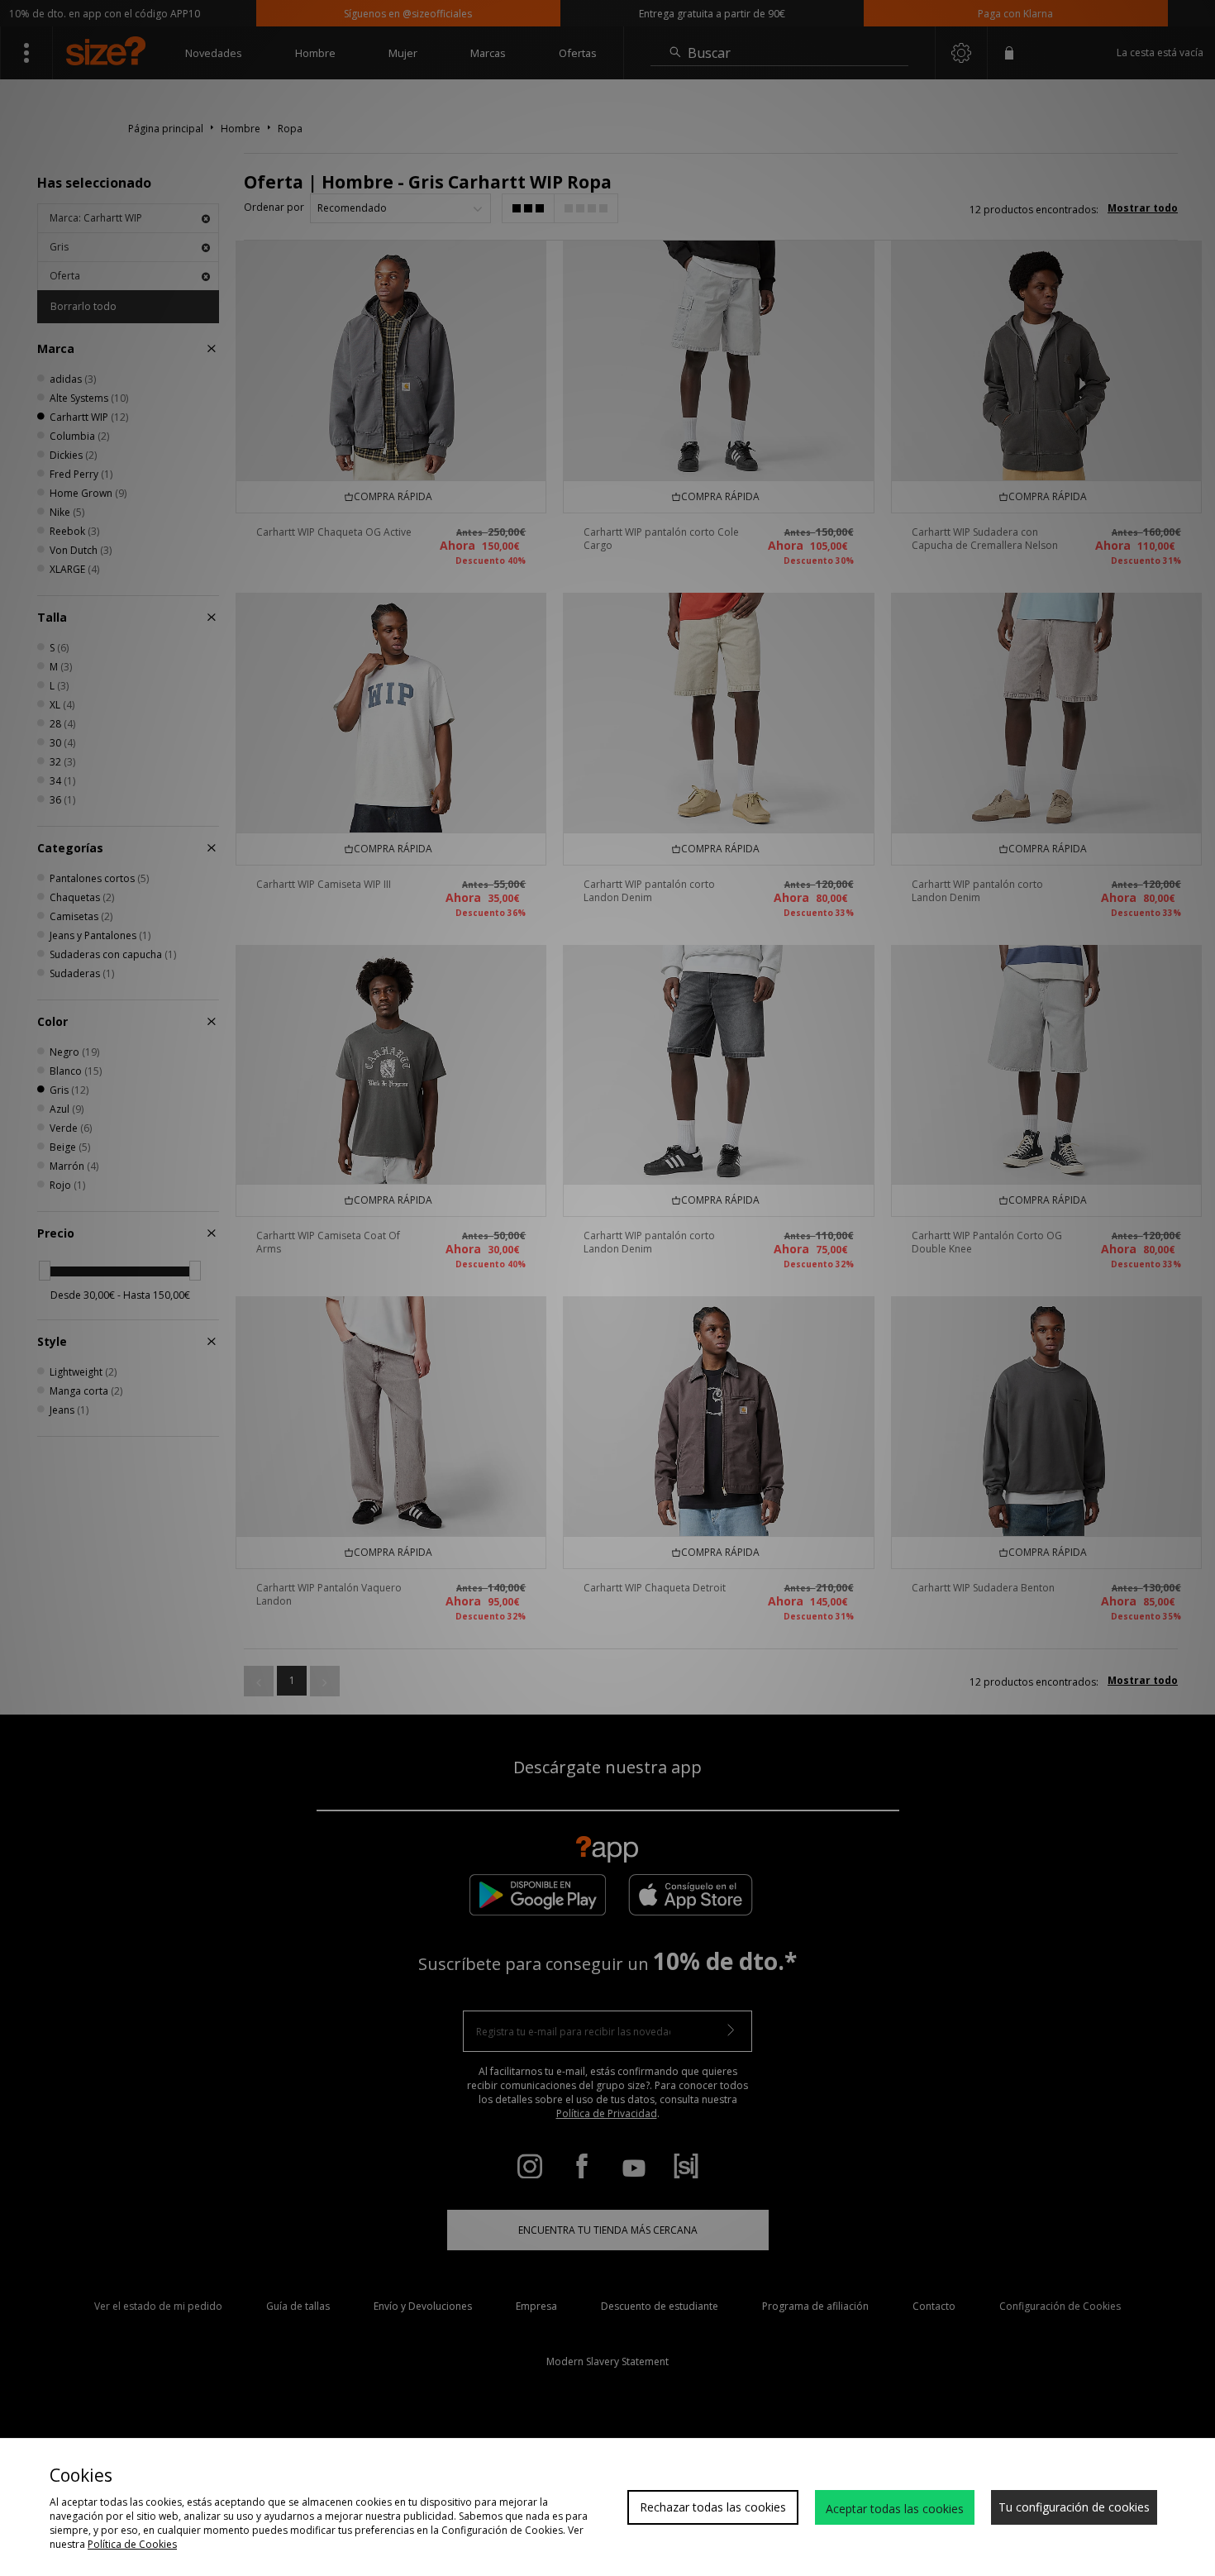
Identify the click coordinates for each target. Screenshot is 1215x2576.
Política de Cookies (132, 2544)
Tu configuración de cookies (1074, 2507)
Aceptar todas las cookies (895, 2509)
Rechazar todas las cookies (713, 2507)
